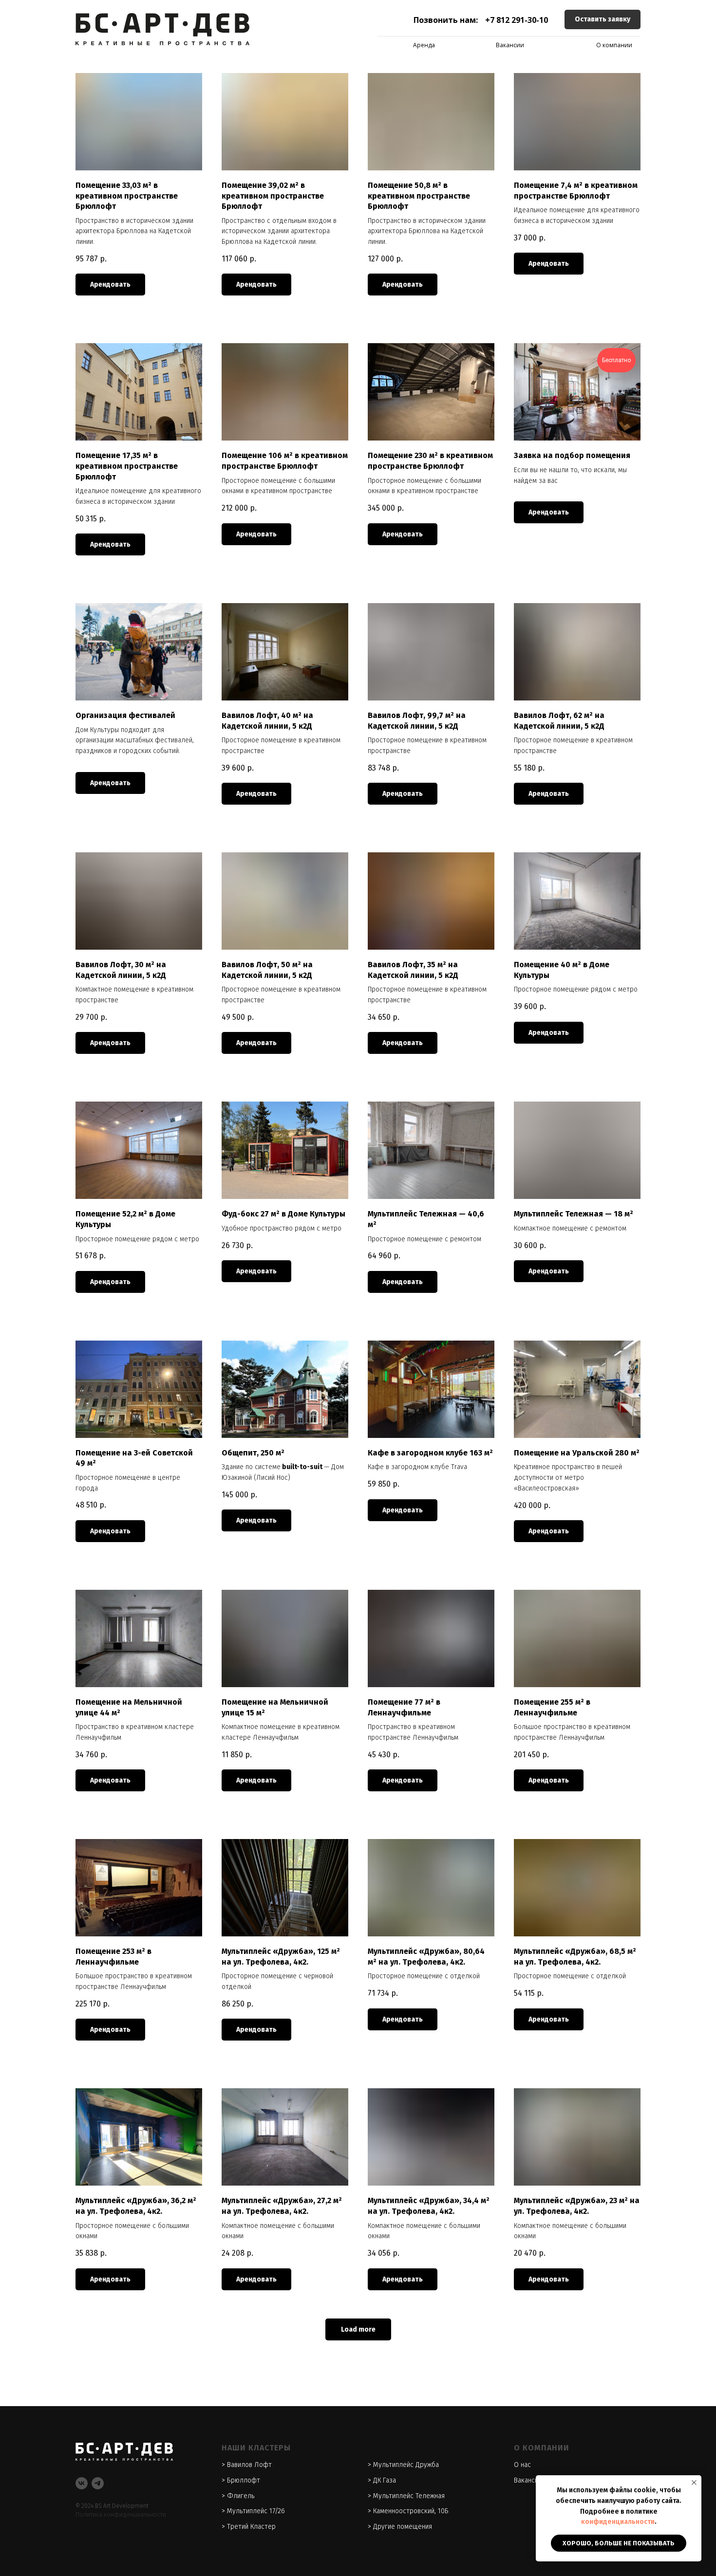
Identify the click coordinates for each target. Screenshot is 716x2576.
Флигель (241, 2496)
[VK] (82, 2483)
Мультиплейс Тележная (409, 2496)
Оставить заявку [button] (603, 19)
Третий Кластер (251, 2527)
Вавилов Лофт (249, 2465)
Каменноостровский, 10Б (411, 2511)
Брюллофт (244, 2480)
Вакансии (510, 45)
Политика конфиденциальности (121, 2515)
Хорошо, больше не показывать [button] (619, 2543)
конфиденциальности (618, 2522)
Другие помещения (403, 2527)
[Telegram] (98, 2483)
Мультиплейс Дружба (406, 2465)
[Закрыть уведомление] (694, 2483)
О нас (522, 2465)
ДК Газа (385, 2480)
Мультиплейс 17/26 (256, 2511)
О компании (614, 45)
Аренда (424, 45)
